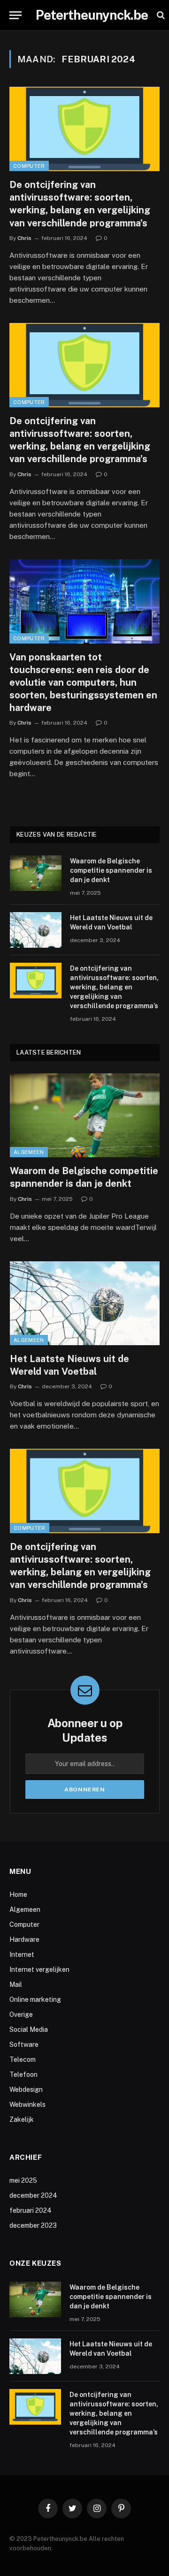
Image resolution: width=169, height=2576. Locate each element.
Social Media (29, 2029)
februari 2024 (31, 2210)
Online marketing (35, 1999)
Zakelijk (22, 2119)
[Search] (160, 15)
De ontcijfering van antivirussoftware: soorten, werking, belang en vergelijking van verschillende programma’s (114, 987)
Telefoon (23, 2074)
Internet (22, 1954)
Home (18, 1895)
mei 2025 (23, 2180)
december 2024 (33, 2195)
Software (24, 2044)
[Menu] (15, 15)
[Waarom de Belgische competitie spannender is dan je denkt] (36, 873)
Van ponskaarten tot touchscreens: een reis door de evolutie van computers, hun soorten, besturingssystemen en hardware (83, 683)
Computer (29, 166)
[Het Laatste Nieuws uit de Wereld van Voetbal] (36, 930)
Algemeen (29, 1152)
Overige (21, 2014)
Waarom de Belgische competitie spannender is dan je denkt (111, 870)
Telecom (23, 2059)
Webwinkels (27, 2104)
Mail (16, 1984)
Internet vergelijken (39, 1969)
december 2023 (33, 2225)
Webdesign (26, 2089)
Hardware (24, 1939)
